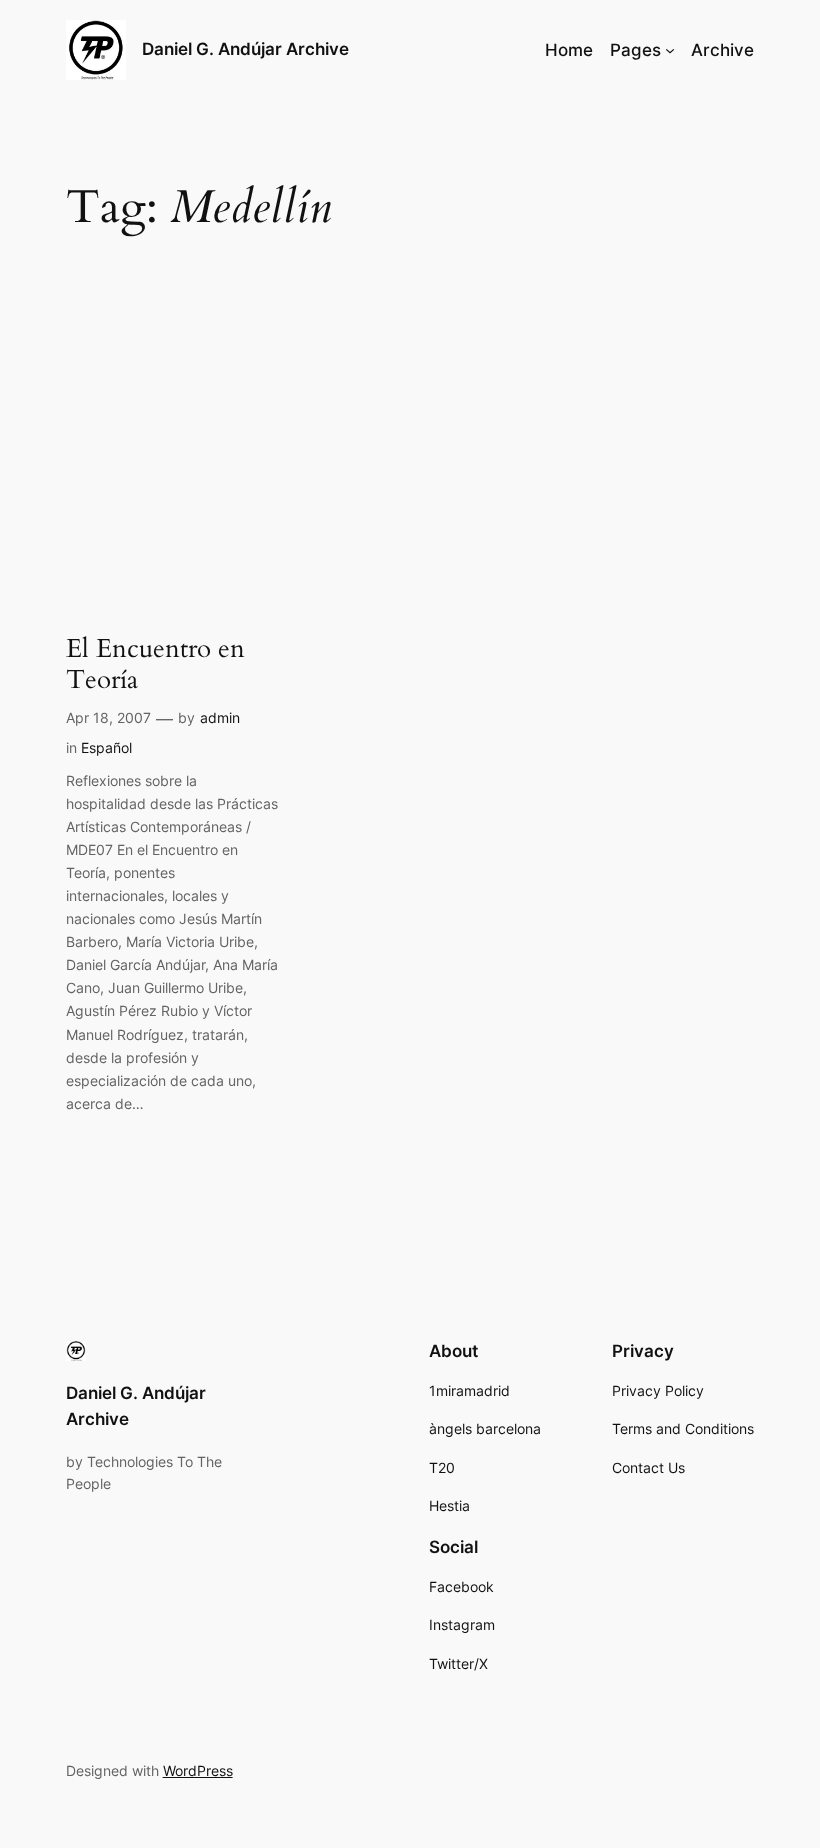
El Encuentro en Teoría (155, 664)
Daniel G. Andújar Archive (245, 49)
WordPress (198, 1770)
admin (220, 717)
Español (106, 747)
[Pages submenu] (670, 50)
